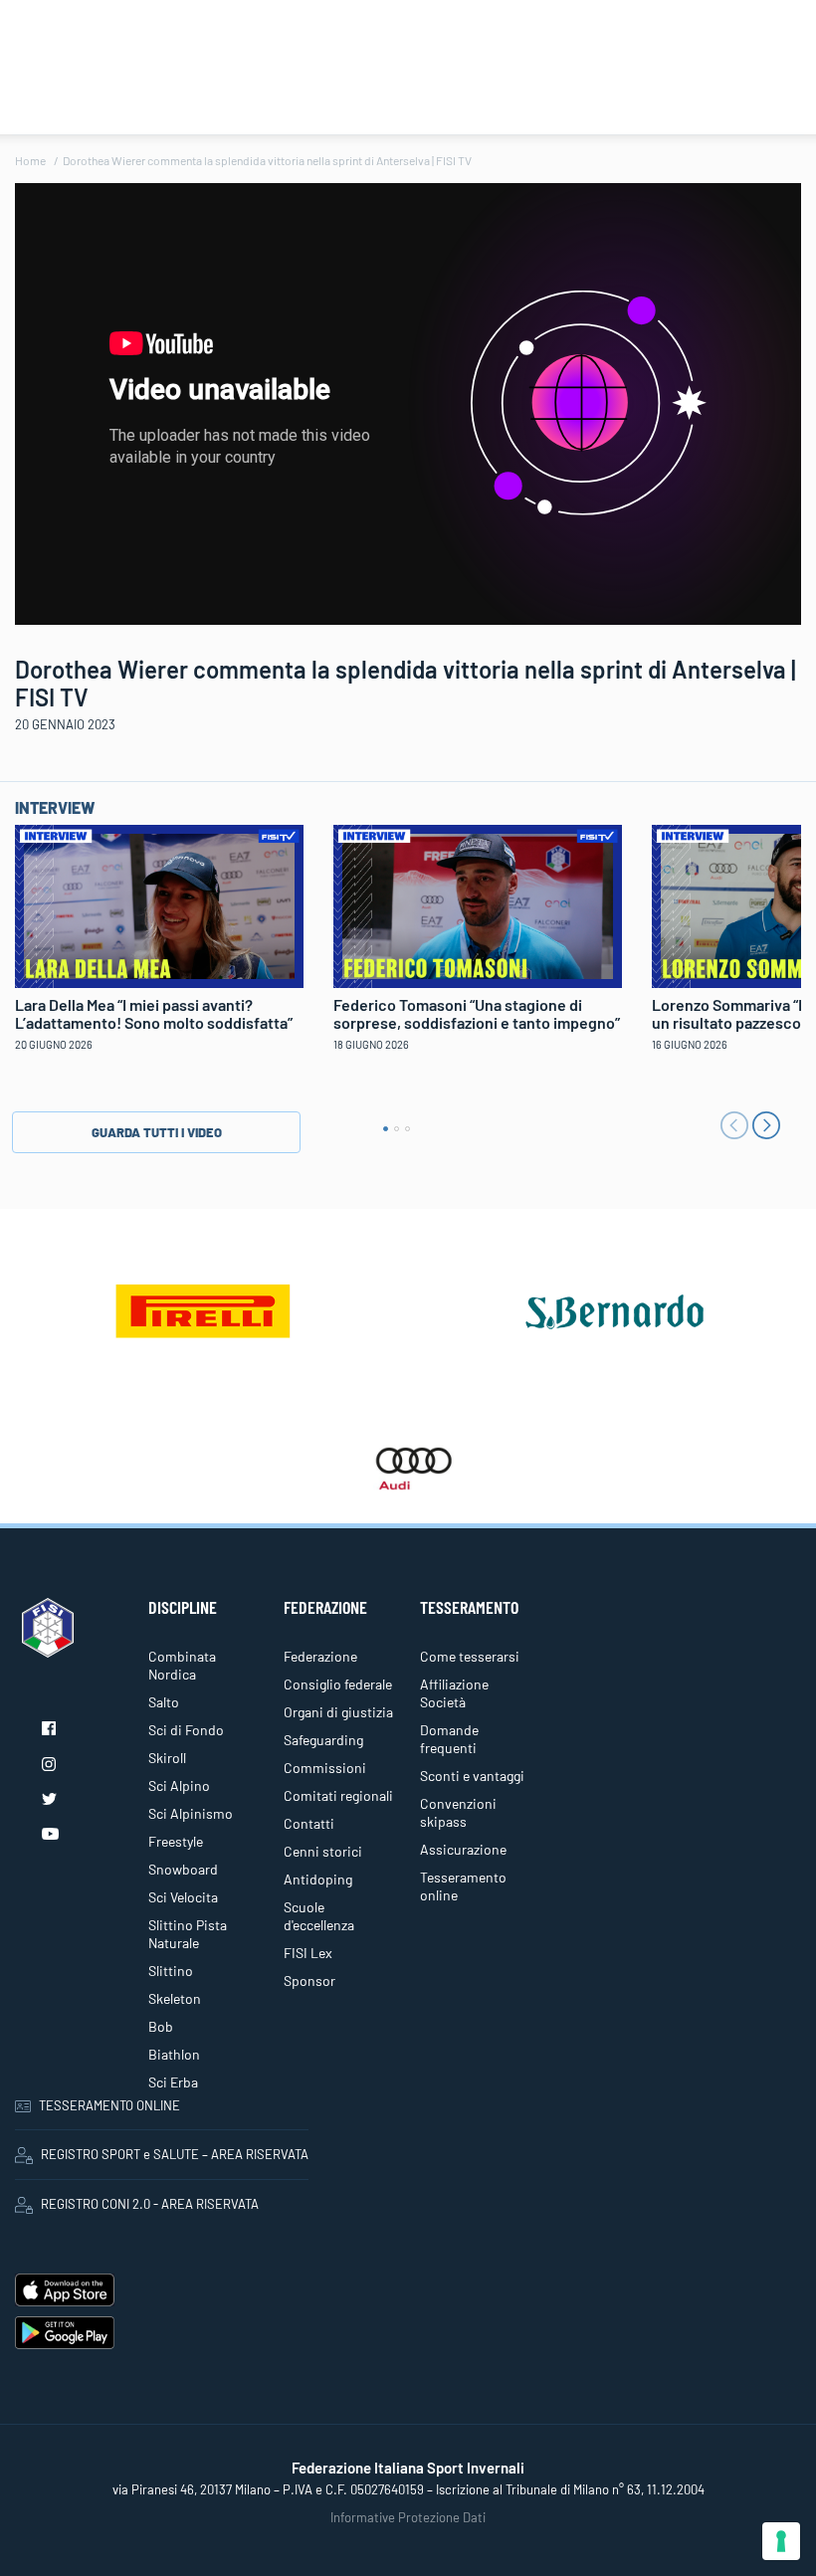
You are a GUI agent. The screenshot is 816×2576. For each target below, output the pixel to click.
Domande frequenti (449, 1739)
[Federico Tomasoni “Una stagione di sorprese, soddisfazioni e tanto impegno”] (478, 903)
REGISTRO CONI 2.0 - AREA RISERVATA (150, 2204)
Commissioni (325, 1768)
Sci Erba (173, 2082)
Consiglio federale (338, 1684)
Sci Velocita (183, 1897)
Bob (161, 2026)
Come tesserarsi (470, 1656)
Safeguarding (323, 1740)
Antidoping (318, 1879)
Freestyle (176, 1841)
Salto (164, 1702)
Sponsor (309, 1981)
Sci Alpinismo (191, 1813)
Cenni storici (323, 1851)
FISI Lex (308, 1953)
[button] (386, 1129)
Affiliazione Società (454, 1693)
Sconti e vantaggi (472, 1776)
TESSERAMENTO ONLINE (109, 2105)
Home (30, 160)
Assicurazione (463, 1849)
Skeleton (175, 1998)
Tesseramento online (463, 1886)
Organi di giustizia (338, 1712)
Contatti (309, 1823)
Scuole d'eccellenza (319, 1916)
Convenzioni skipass (458, 1812)
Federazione (320, 1656)
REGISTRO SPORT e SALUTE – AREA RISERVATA (175, 2154)
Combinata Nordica (182, 1665)
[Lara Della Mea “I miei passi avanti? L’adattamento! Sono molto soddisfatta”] (159, 903)
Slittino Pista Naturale (188, 1934)
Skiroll (167, 1758)
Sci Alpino (179, 1785)
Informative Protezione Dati (408, 2517)
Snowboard (183, 1869)
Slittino (171, 1971)
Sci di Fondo (186, 1730)
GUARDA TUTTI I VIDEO (157, 1132)
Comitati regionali (338, 1795)
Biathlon (174, 2054)
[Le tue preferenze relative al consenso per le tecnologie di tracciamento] (781, 2541)
